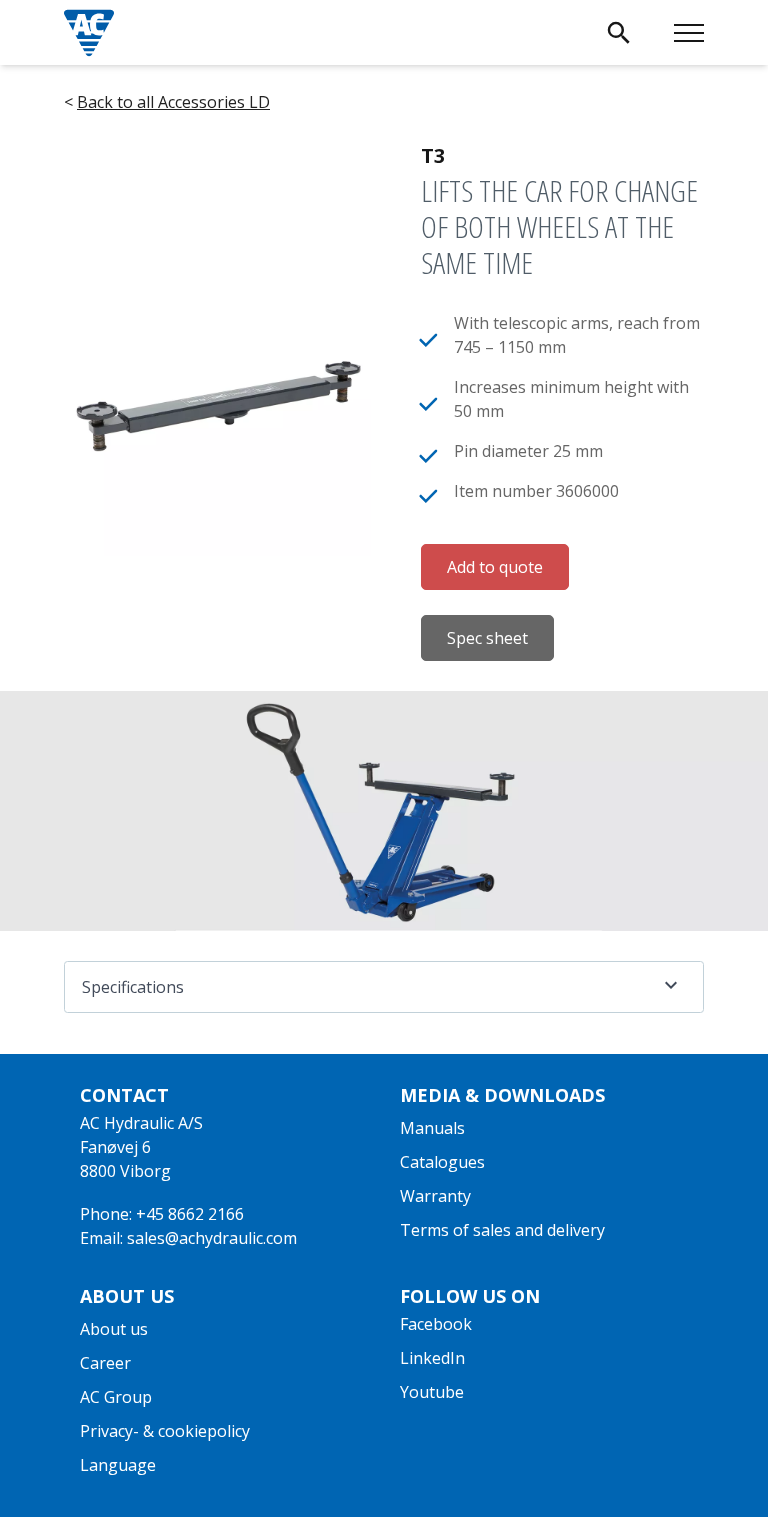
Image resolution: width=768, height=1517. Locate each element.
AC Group (116, 1397)
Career (105, 1363)
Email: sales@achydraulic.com (188, 1238)
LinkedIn (432, 1358)
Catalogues (442, 1162)
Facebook (436, 1324)
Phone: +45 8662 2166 (162, 1214)
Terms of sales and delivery (502, 1230)
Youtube (432, 1392)
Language (118, 1465)
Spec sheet (487, 638)
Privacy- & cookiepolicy (165, 1431)
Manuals (432, 1128)
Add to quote (495, 567)
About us (114, 1329)
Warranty (435, 1196)
